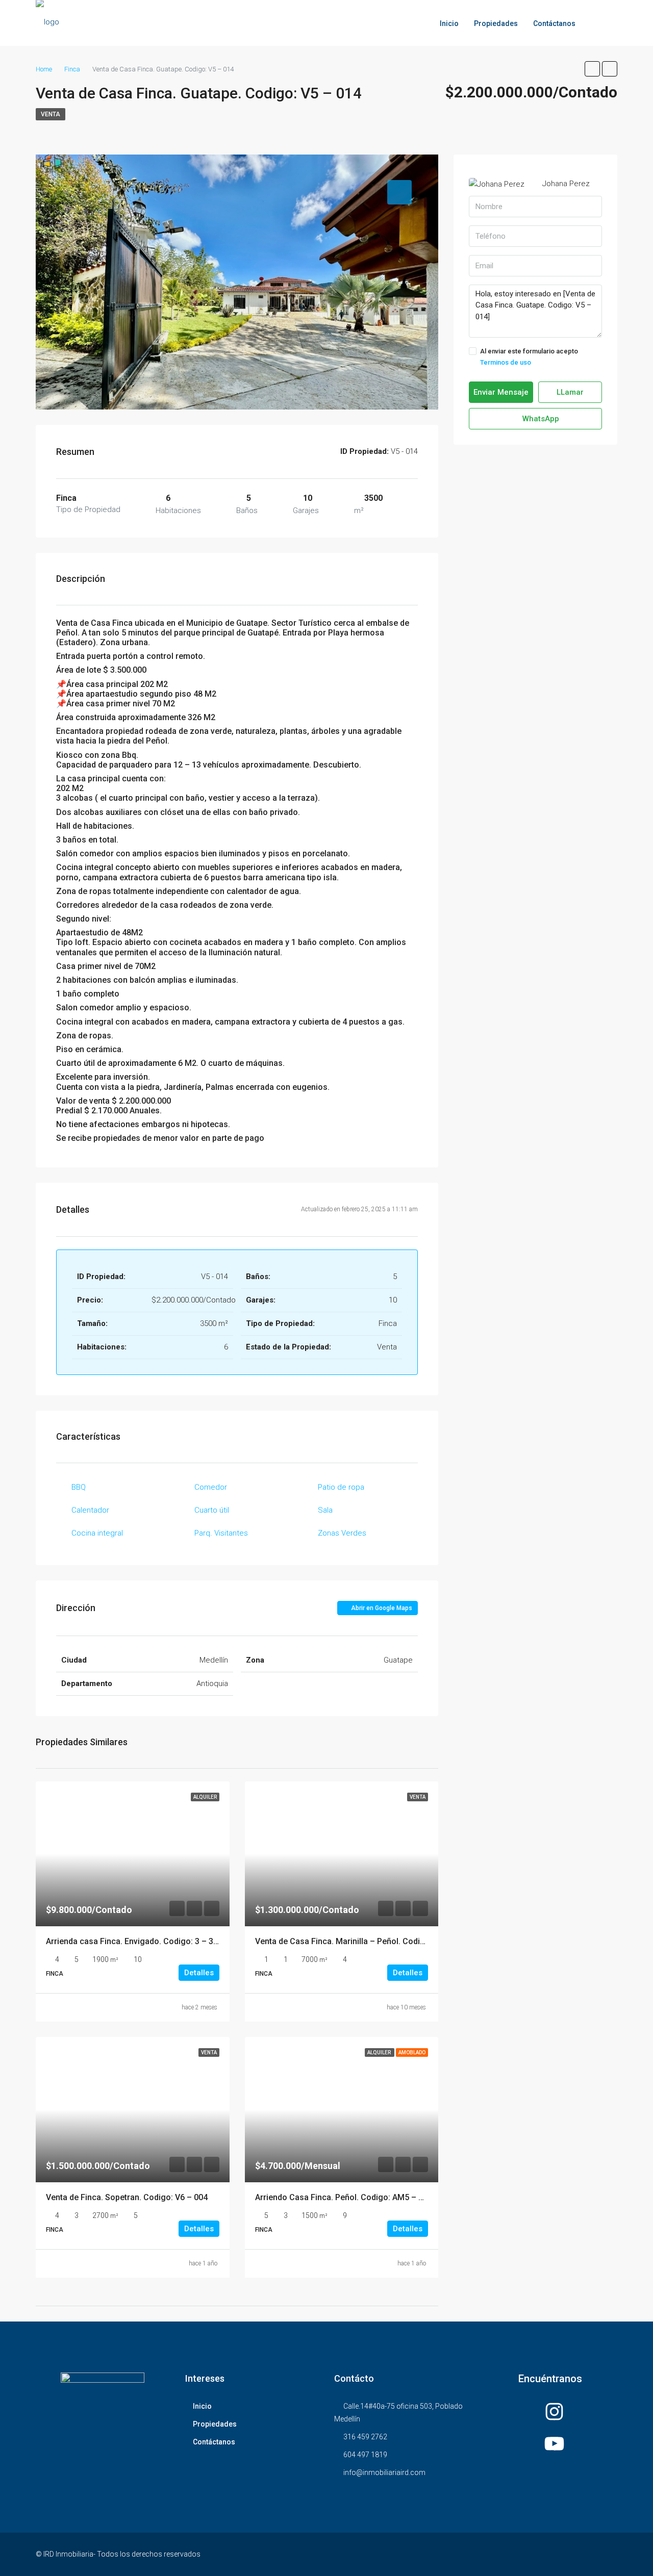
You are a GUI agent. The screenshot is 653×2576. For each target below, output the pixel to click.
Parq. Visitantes (221, 1533)
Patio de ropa (341, 1487)
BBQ (79, 1487)
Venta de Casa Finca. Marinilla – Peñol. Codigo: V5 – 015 (361, 1941)
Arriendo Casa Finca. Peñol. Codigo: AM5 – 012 (344, 2197)
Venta (51, 114)
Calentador (90, 1510)
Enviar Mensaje (501, 392)
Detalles (199, 1973)
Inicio (449, 23)
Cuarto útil (212, 1510)
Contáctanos (554, 23)
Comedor (211, 1487)
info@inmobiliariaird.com (384, 2472)
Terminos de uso (506, 362)
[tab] (399, 192)
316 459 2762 (365, 2437)
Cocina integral (97, 1533)
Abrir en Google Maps (381, 1608)
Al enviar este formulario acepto (529, 357)
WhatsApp (540, 419)
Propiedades (496, 23)
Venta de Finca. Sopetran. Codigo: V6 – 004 (127, 2197)
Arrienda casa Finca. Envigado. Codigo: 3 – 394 (134, 1941)
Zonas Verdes (342, 1533)
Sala (325, 1510)
